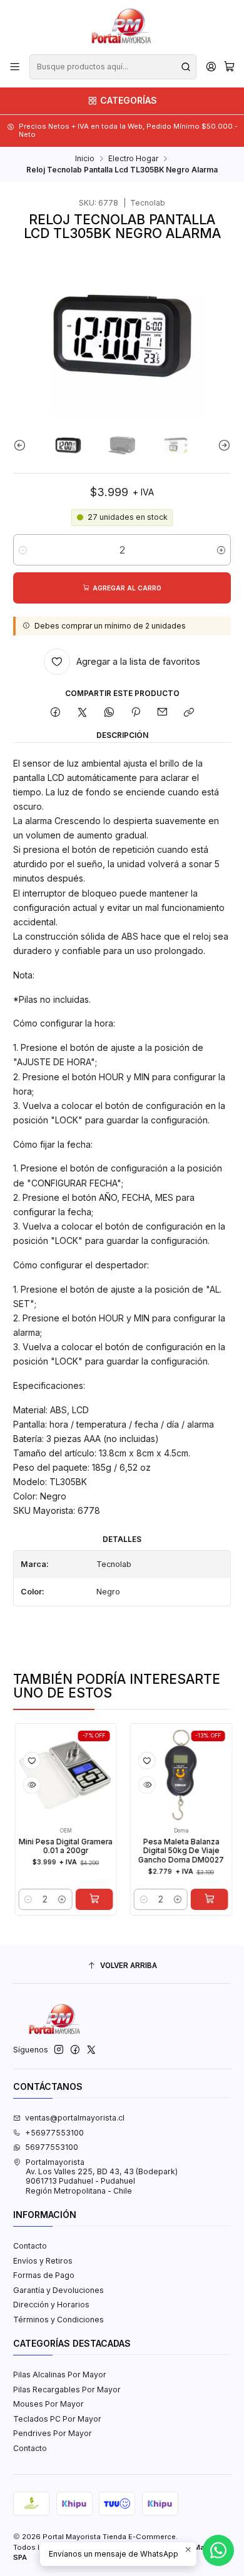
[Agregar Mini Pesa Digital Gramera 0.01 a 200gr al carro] (76, 1899)
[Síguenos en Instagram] (59, 2050)
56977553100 (52, 2147)
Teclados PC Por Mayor (57, 2419)
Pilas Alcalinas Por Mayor (60, 2375)
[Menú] (15, 67)
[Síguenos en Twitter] (91, 2050)
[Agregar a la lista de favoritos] (13, 1761)
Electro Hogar (133, 159)
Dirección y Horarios (51, 2305)
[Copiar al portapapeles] (189, 713)
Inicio (85, 159)
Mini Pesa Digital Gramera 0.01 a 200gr (47, 1847)
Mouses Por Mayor (48, 2404)
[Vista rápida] (13, 1785)
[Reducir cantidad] (23, 550)
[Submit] (186, 67)
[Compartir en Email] (163, 713)
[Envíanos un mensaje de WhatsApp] (218, 2550)
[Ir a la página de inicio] (122, 26)
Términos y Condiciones (58, 2320)
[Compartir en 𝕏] (83, 713)
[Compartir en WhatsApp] (109, 713)
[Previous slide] (23, 445)
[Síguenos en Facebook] (75, 2050)
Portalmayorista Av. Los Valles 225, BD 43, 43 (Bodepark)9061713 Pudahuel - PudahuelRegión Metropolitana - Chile (102, 2176)
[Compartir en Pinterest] (136, 713)
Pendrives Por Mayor (53, 2433)
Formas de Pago (44, 2275)
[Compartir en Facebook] (56, 713)
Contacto (30, 2246)
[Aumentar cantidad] (221, 550)
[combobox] (113, 67)
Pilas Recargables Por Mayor (67, 2390)
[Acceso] (211, 67)
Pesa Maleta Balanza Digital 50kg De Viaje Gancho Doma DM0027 (162, 1851)
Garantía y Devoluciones (58, 2290)
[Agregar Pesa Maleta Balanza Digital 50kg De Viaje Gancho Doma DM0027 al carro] (191, 1899)
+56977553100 (54, 2133)
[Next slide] (221, 445)
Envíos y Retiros (43, 2261)
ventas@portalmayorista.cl (75, 2118)
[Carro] (229, 67)
